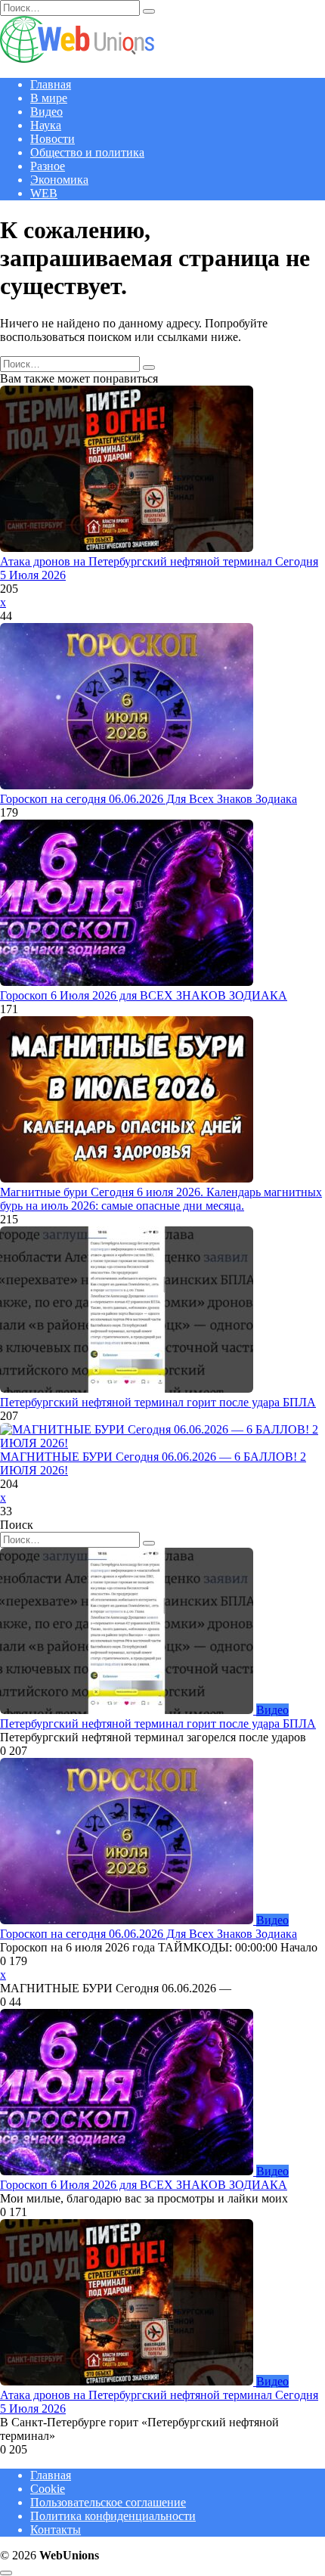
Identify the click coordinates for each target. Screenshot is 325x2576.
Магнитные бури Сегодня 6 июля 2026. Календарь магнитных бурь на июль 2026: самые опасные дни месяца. (161, 1199)
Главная (51, 84)
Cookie (48, 2489)
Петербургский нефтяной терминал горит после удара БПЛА (158, 1402)
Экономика (59, 180)
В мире (49, 98)
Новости (53, 139)
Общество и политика (87, 152)
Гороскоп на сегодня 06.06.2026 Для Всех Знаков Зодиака (149, 799)
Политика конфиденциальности (113, 2516)
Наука (46, 125)
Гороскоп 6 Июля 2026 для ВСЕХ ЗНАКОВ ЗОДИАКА (144, 995)
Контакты (56, 2530)
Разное (48, 166)
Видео (46, 112)
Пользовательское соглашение (108, 2502)
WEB (44, 193)
